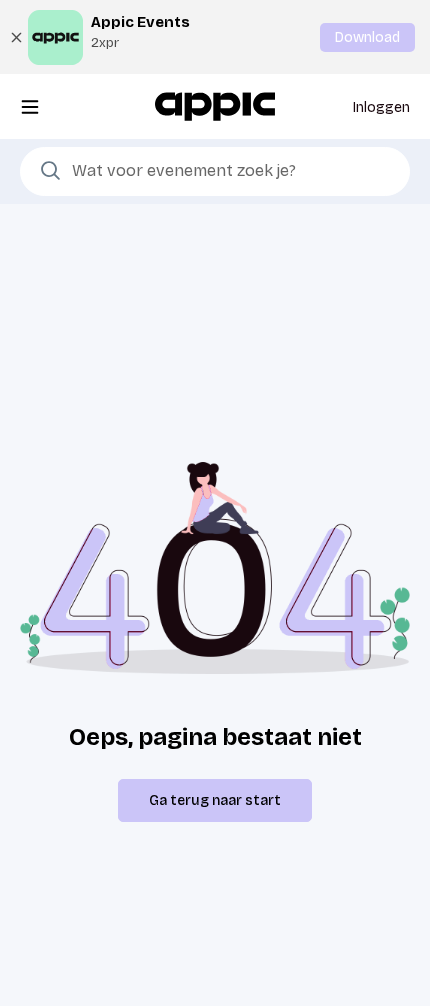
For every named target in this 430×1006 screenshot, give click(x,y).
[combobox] (215, 172)
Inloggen (381, 107)
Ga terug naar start (215, 800)
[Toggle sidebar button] (30, 106)
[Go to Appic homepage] (215, 105)
